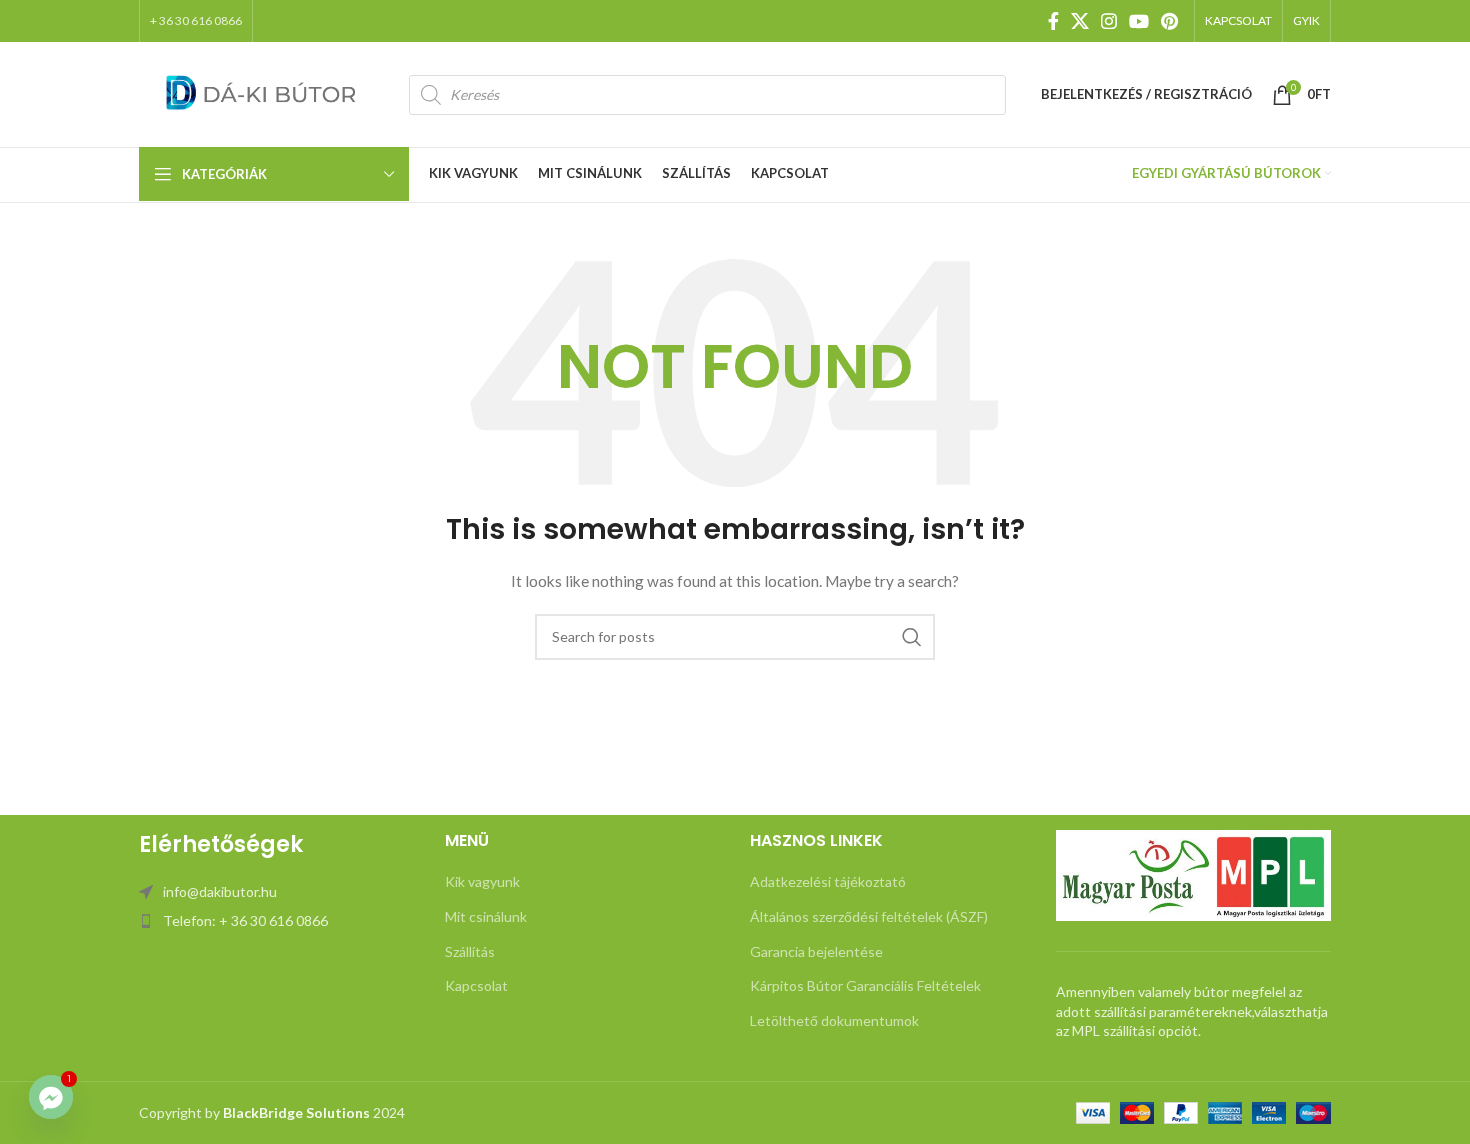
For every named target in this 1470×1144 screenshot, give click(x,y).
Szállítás (470, 951)
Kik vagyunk (482, 881)
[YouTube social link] (1139, 21)
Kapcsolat (476, 985)
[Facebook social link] (1053, 21)
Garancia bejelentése (816, 951)
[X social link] (1080, 21)
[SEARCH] (912, 637)
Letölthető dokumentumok (834, 1020)
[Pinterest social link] (1169, 21)
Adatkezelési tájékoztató (828, 881)
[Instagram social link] (1109, 21)
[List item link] (277, 892)
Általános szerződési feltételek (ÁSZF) (869, 916)
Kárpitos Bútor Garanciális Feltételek (865, 985)
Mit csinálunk (486, 916)
